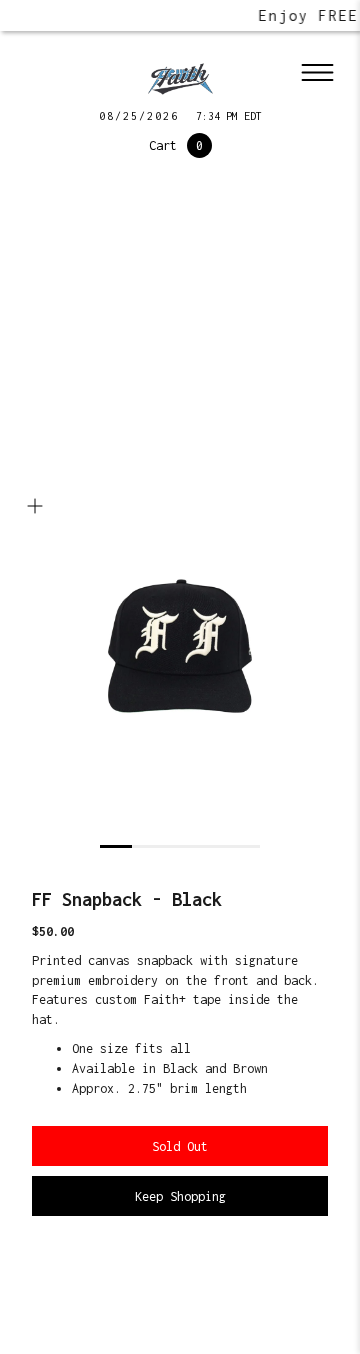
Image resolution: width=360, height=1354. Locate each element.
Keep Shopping (180, 1196)
